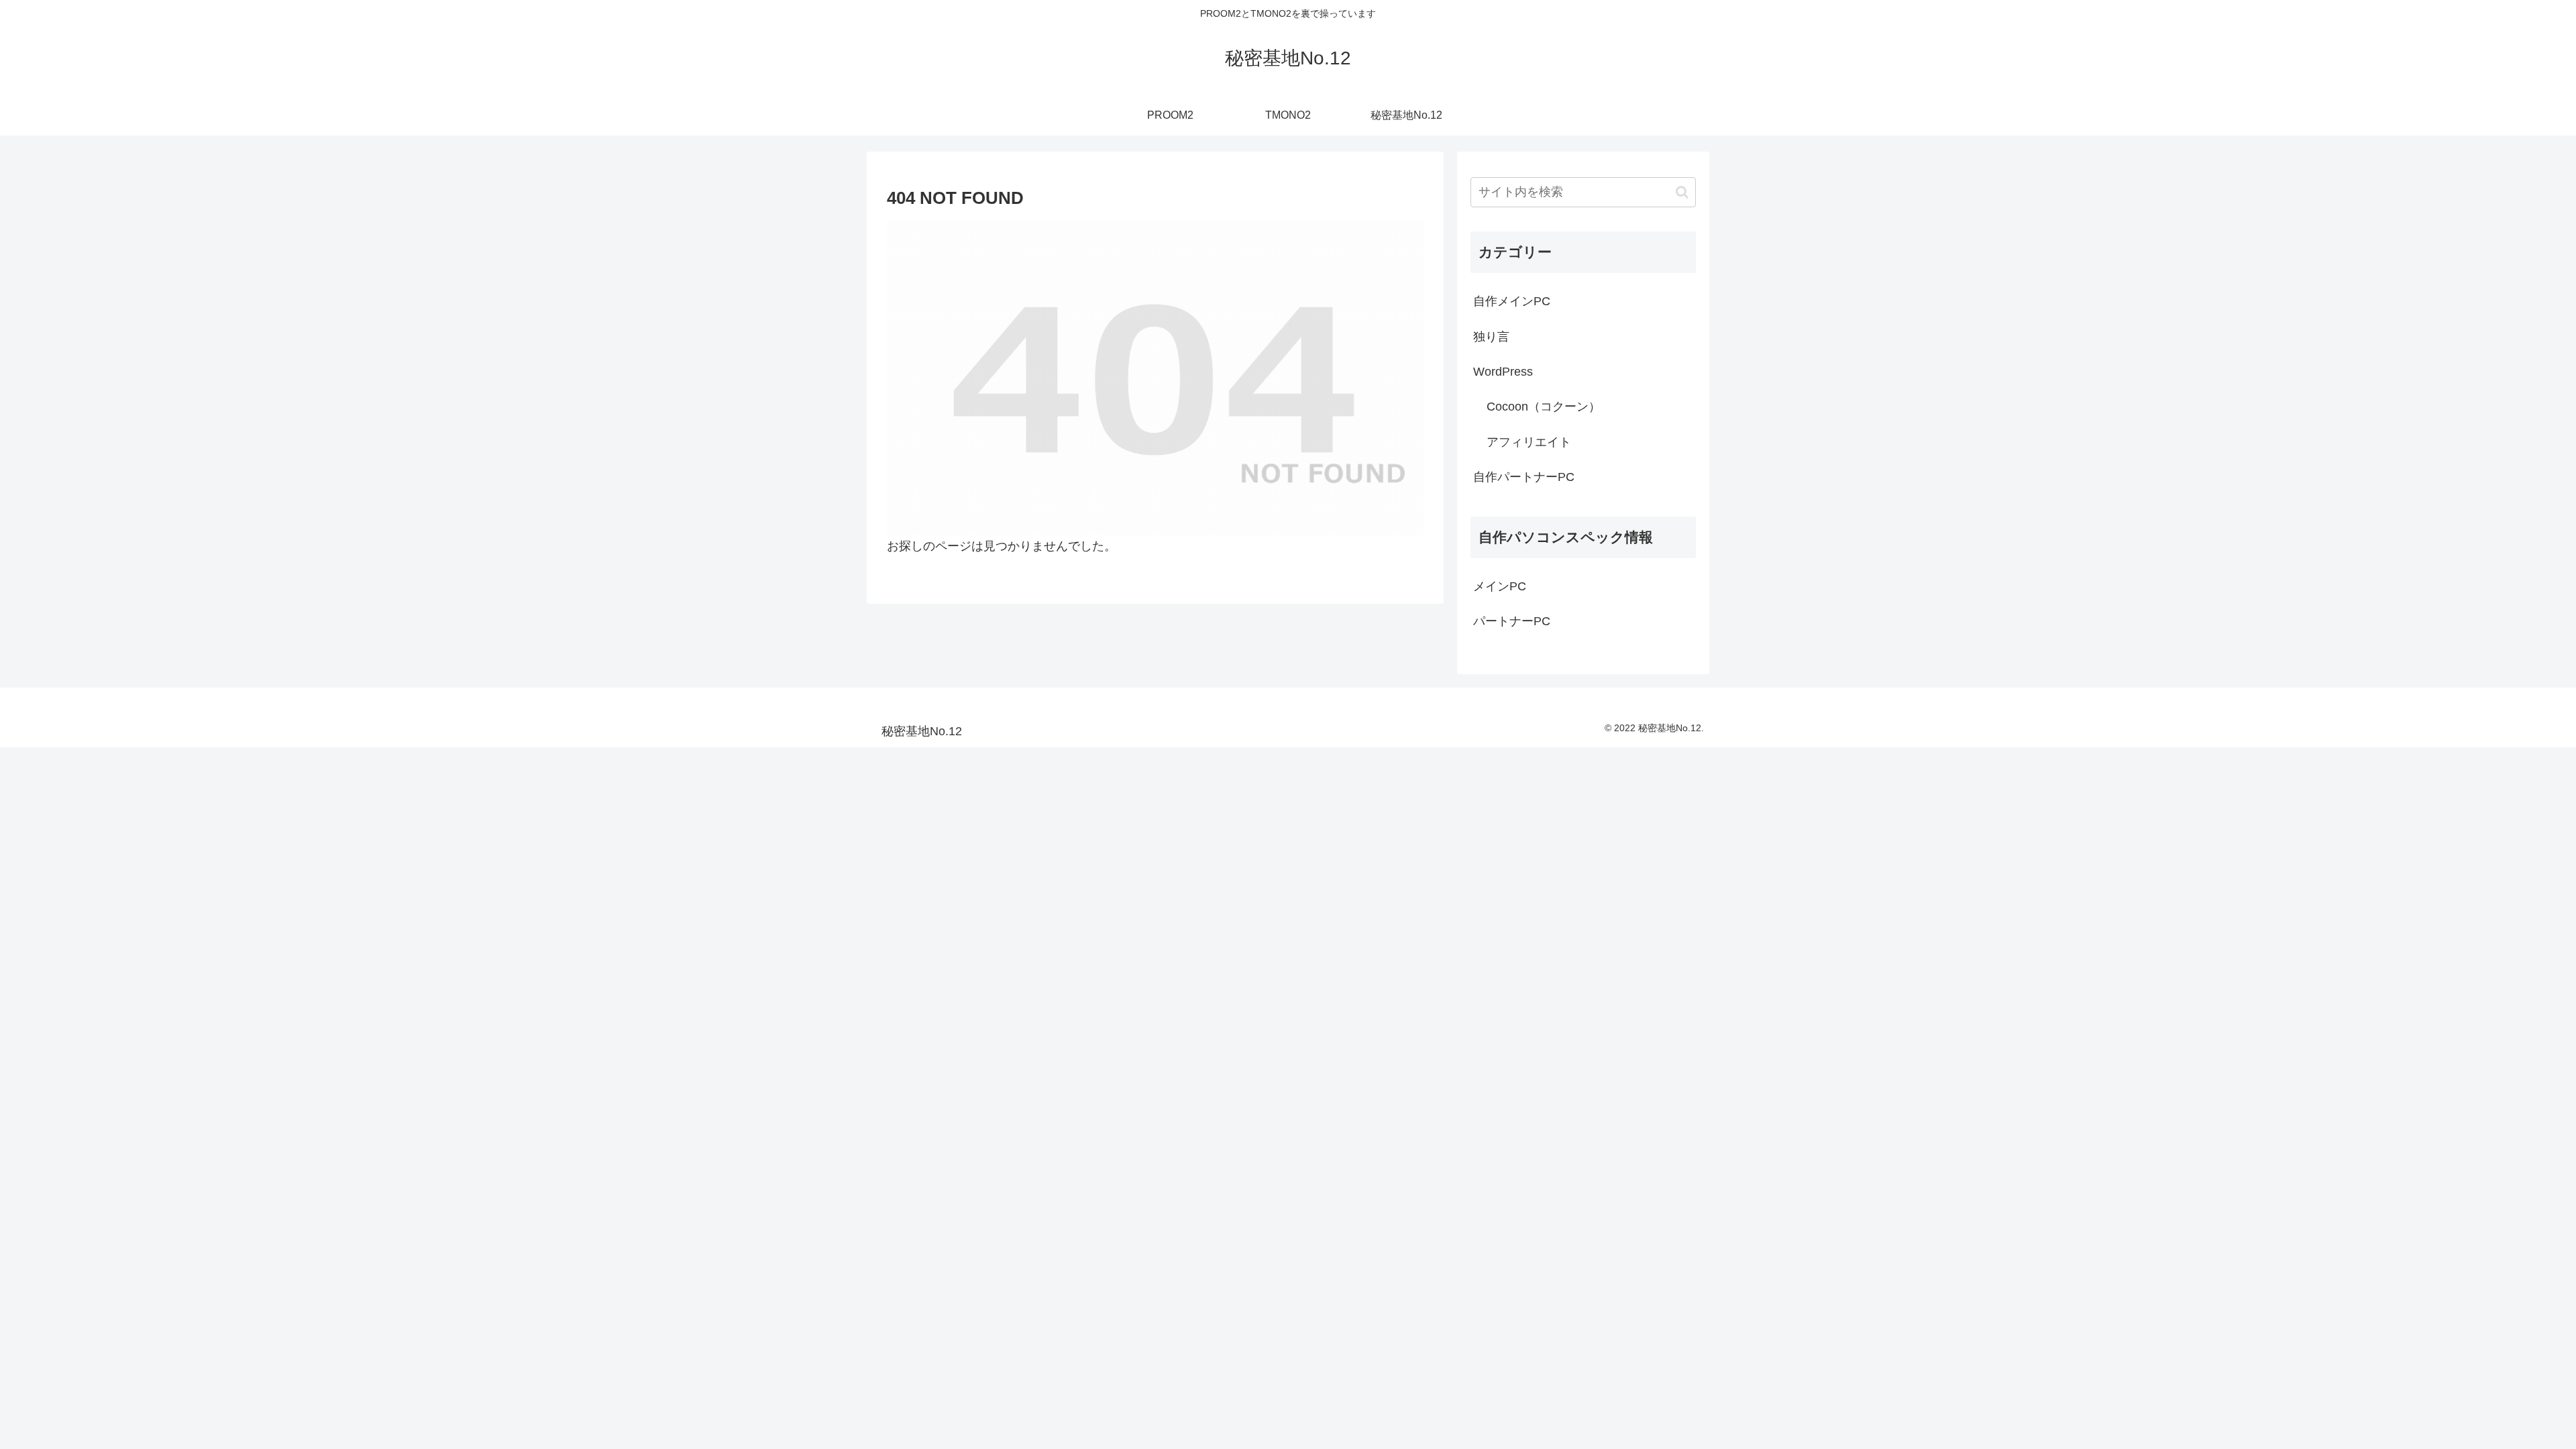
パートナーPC (1512, 621)
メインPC (1500, 586)
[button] (1682, 192)
